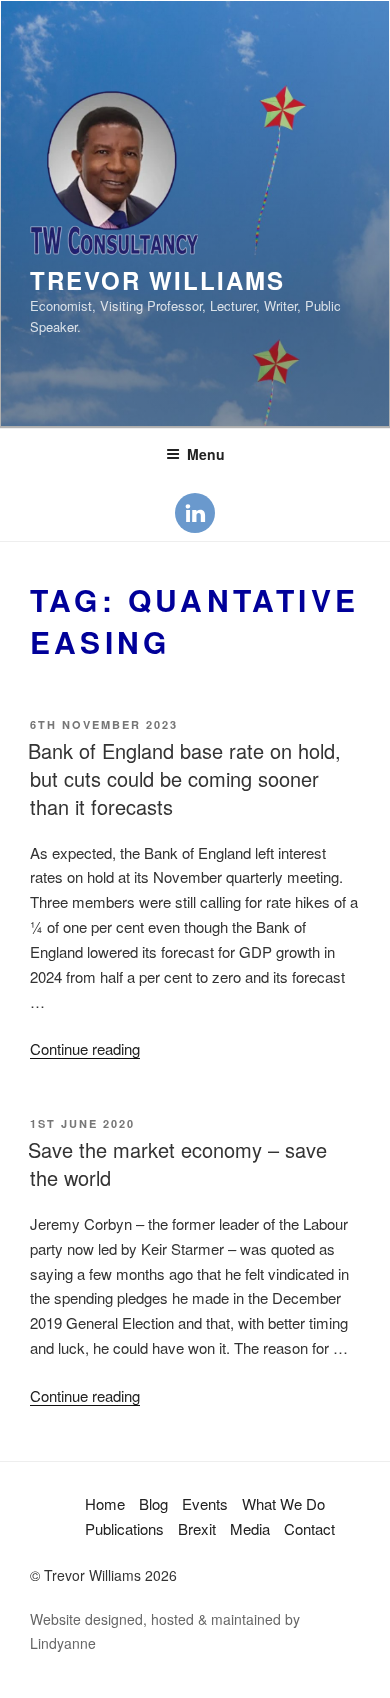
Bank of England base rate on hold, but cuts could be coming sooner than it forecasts (184, 778)
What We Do (283, 1503)
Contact (309, 1528)
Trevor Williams (157, 280)
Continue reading (85, 1048)
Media (250, 1528)
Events (205, 1503)
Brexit (197, 1528)
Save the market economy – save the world (177, 1163)
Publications (124, 1528)
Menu (206, 454)
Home (105, 1503)
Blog (153, 1503)
